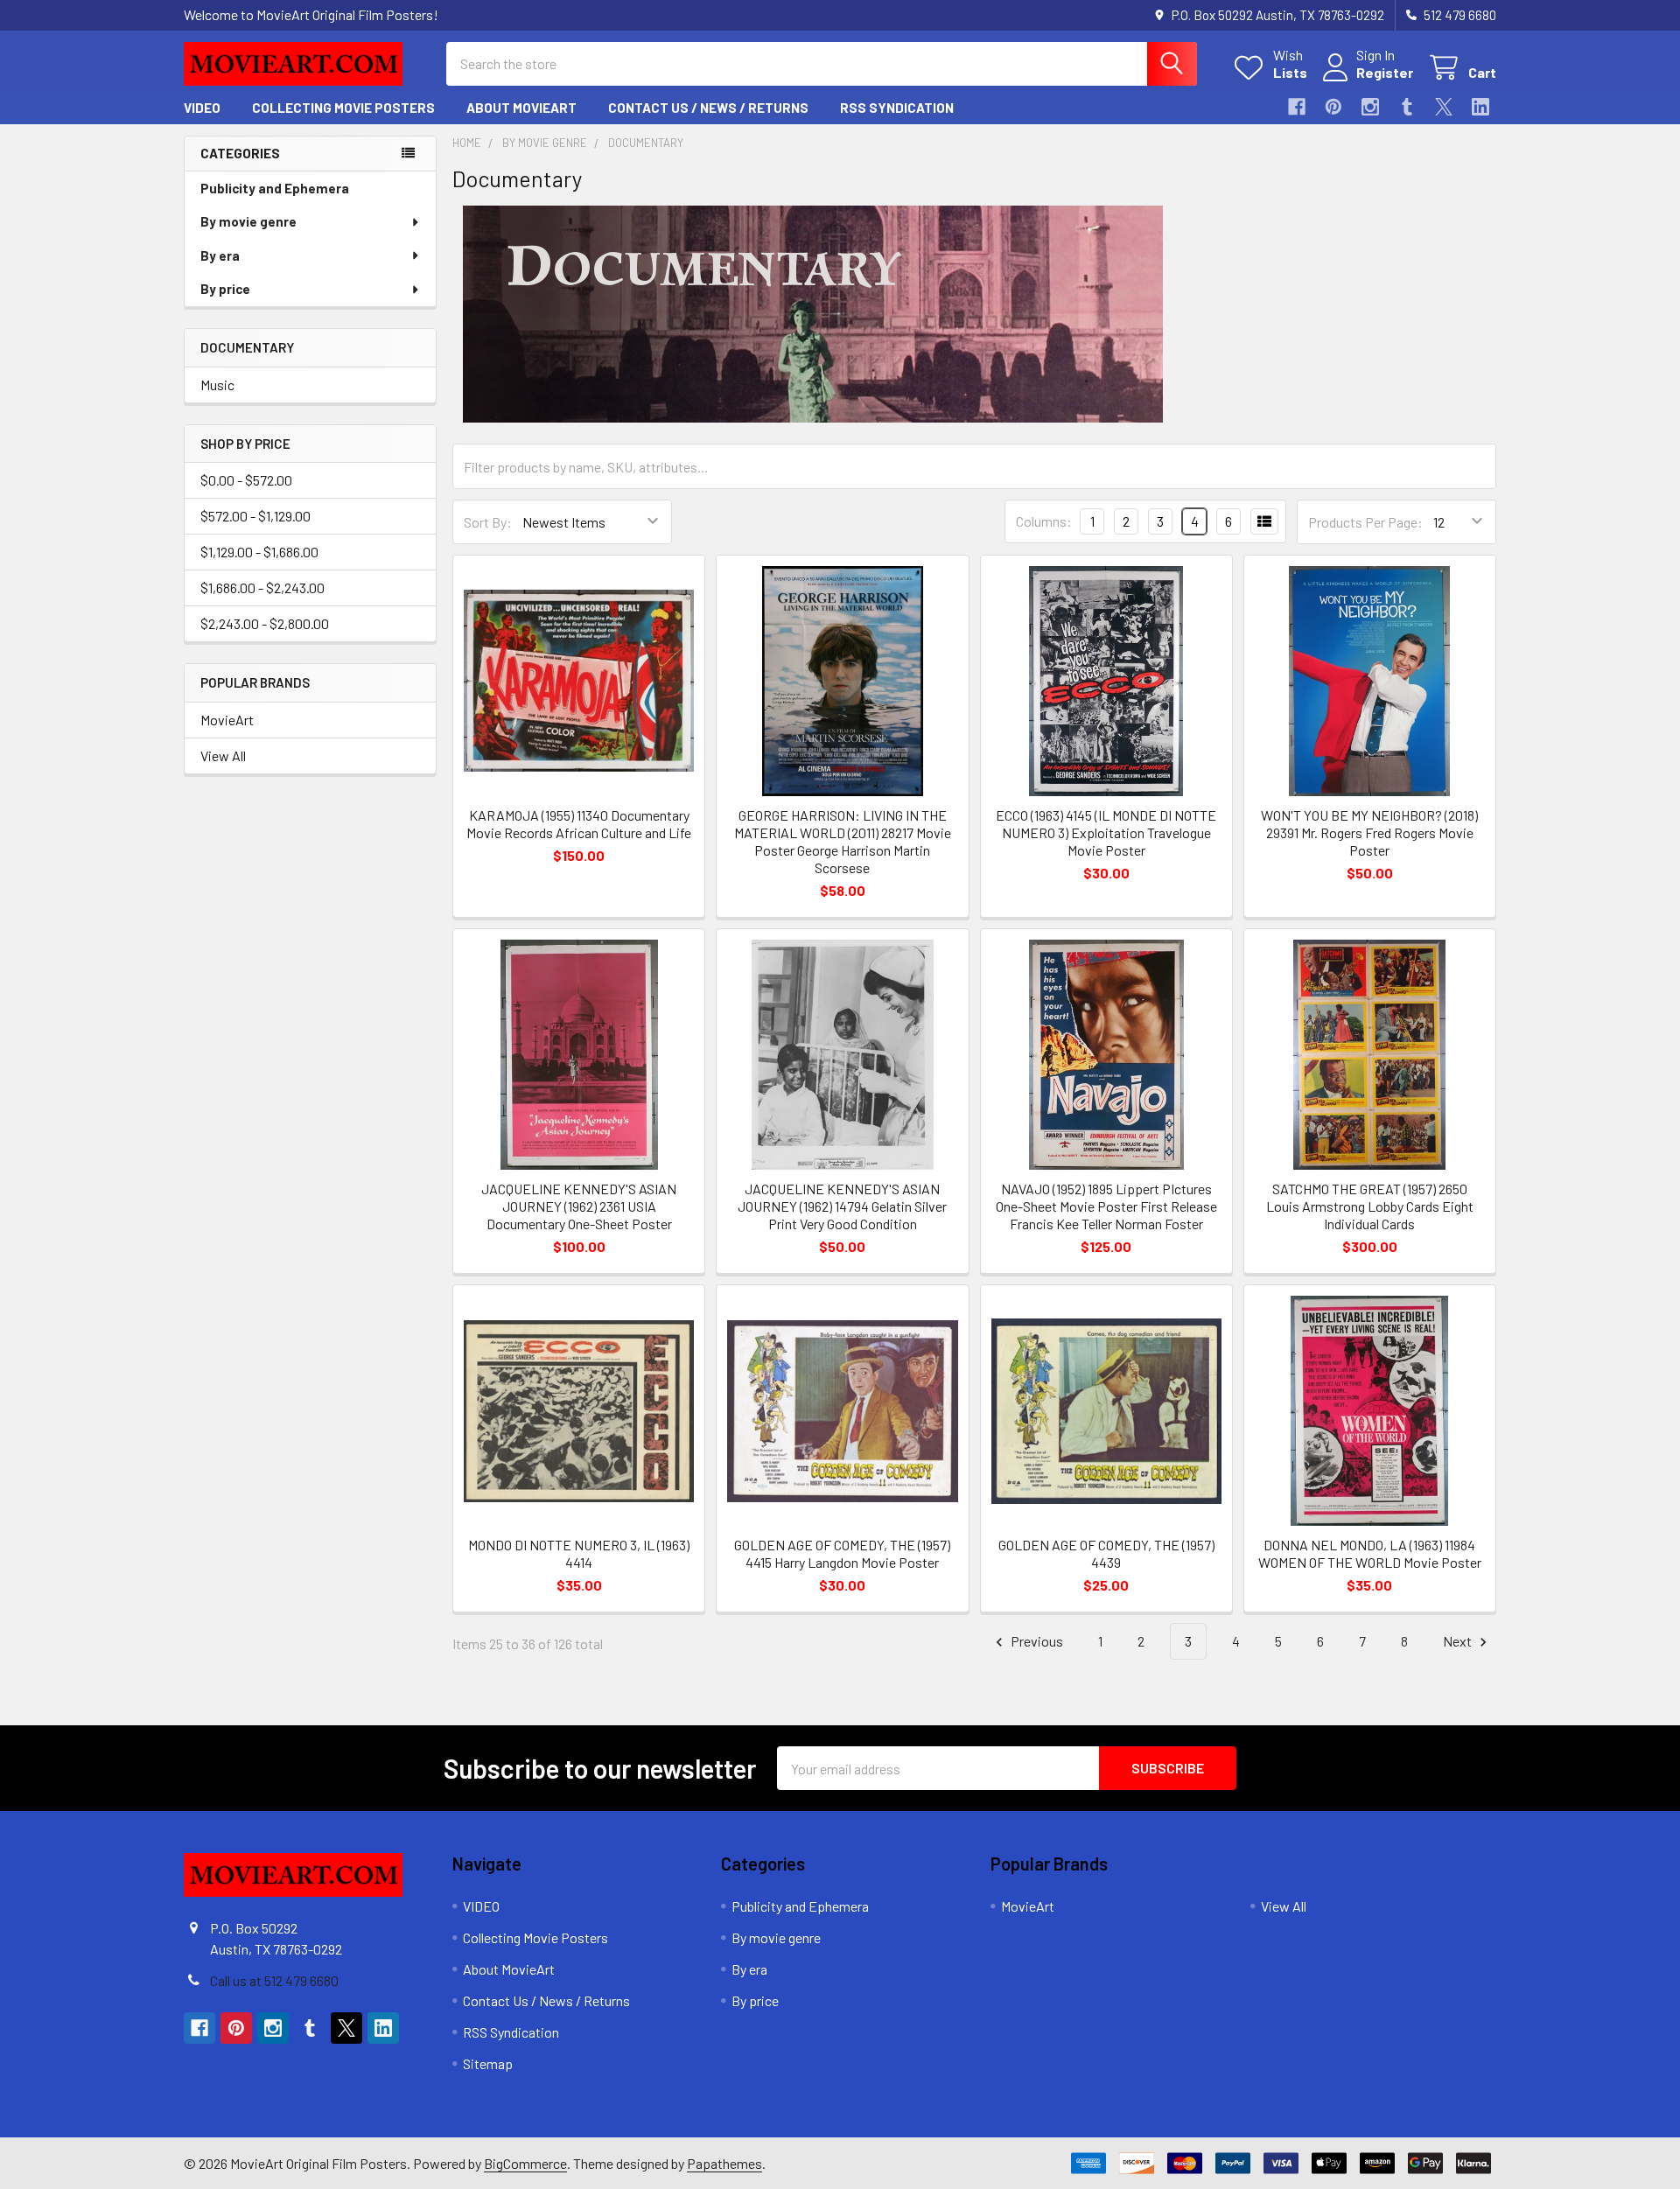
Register (1385, 72)
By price (225, 289)
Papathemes (724, 2163)
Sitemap (488, 2063)
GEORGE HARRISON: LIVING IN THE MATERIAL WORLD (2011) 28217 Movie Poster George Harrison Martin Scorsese (843, 841)
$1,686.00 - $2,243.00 (262, 587)
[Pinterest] (1333, 107)
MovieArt (227, 720)
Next (1459, 1641)
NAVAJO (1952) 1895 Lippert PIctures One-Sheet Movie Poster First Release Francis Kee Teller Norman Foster (1106, 1206)
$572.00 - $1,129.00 (255, 516)
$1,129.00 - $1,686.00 (259, 552)
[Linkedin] (1480, 107)
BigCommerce (525, 2163)
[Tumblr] (1407, 107)
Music (217, 385)
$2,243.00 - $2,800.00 (265, 623)
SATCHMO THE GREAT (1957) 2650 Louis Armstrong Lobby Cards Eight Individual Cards (1370, 1206)
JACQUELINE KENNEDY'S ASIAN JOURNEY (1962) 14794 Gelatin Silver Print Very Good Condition (842, 1206)
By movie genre (248, 221)
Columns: (1044, 521)
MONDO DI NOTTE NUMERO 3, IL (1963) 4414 (579, 1553)
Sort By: (488, 522)
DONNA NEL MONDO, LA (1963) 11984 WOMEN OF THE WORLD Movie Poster (1370, 1553)
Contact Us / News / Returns (708, 108)
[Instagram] (1370, 107)
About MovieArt (521, 108)
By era (220, 255)
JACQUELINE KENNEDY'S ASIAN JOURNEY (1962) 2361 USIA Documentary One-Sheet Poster (579, 1206)
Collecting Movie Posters (343, 108)
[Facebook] (1297, 107)
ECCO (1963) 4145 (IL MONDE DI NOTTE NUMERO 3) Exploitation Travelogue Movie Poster (1106, 832)
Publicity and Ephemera (275, 188)
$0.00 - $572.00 (246, 480)
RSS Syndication (897, 108)
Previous (1036, 1641)
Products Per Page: (1365, 522)
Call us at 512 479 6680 (274, 1980)
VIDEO (202, 108)
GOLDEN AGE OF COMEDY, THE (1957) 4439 (1106, 1553)
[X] (1444, 107)
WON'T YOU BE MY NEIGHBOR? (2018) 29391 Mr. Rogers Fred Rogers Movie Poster (1369, 832)
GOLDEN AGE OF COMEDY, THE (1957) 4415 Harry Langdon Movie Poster (842, 1553)
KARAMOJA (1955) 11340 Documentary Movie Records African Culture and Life (579, 824)
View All (223, 755)
